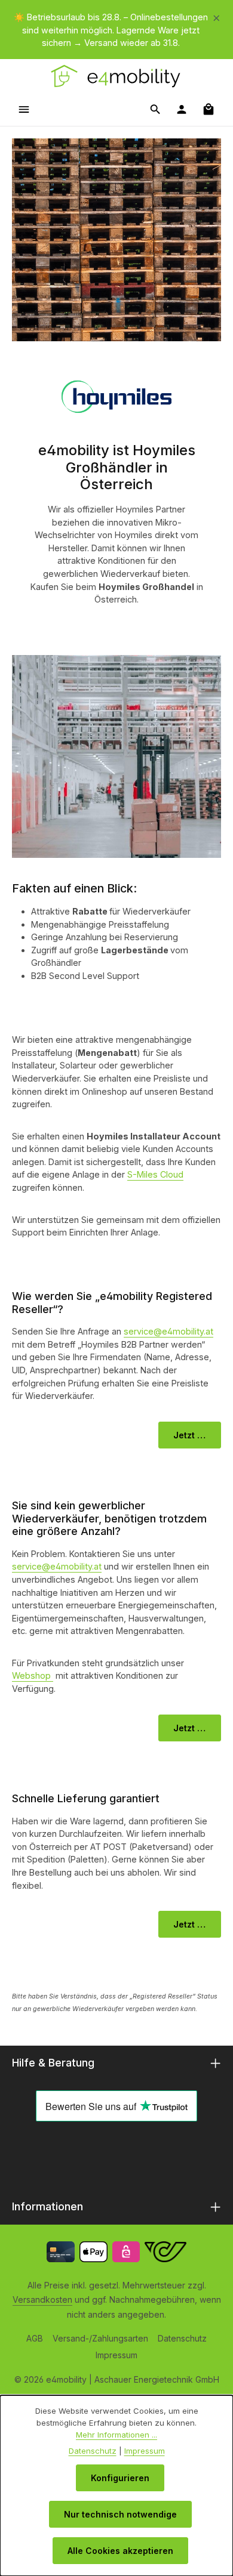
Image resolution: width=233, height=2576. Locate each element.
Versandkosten (42, 2299)
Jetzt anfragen (197, 1728)
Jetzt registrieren (197, 1924)
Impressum (116, 2355)
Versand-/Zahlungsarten (100, 2338)
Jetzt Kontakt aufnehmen (197, 1435)
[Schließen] (217, 16)
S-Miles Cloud (155, 1174)
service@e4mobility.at (168, 1331)
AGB (35, 2338)
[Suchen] (155, 109)
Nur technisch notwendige (120, 2514)
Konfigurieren (120, 2478)
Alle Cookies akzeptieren (120, 2551)
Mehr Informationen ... (116, 2435)
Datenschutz (182, 2338)
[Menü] (24, 109)
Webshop (33, 1675)
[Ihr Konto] (182, 109)
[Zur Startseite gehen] (116, 76)
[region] (116, 30)
